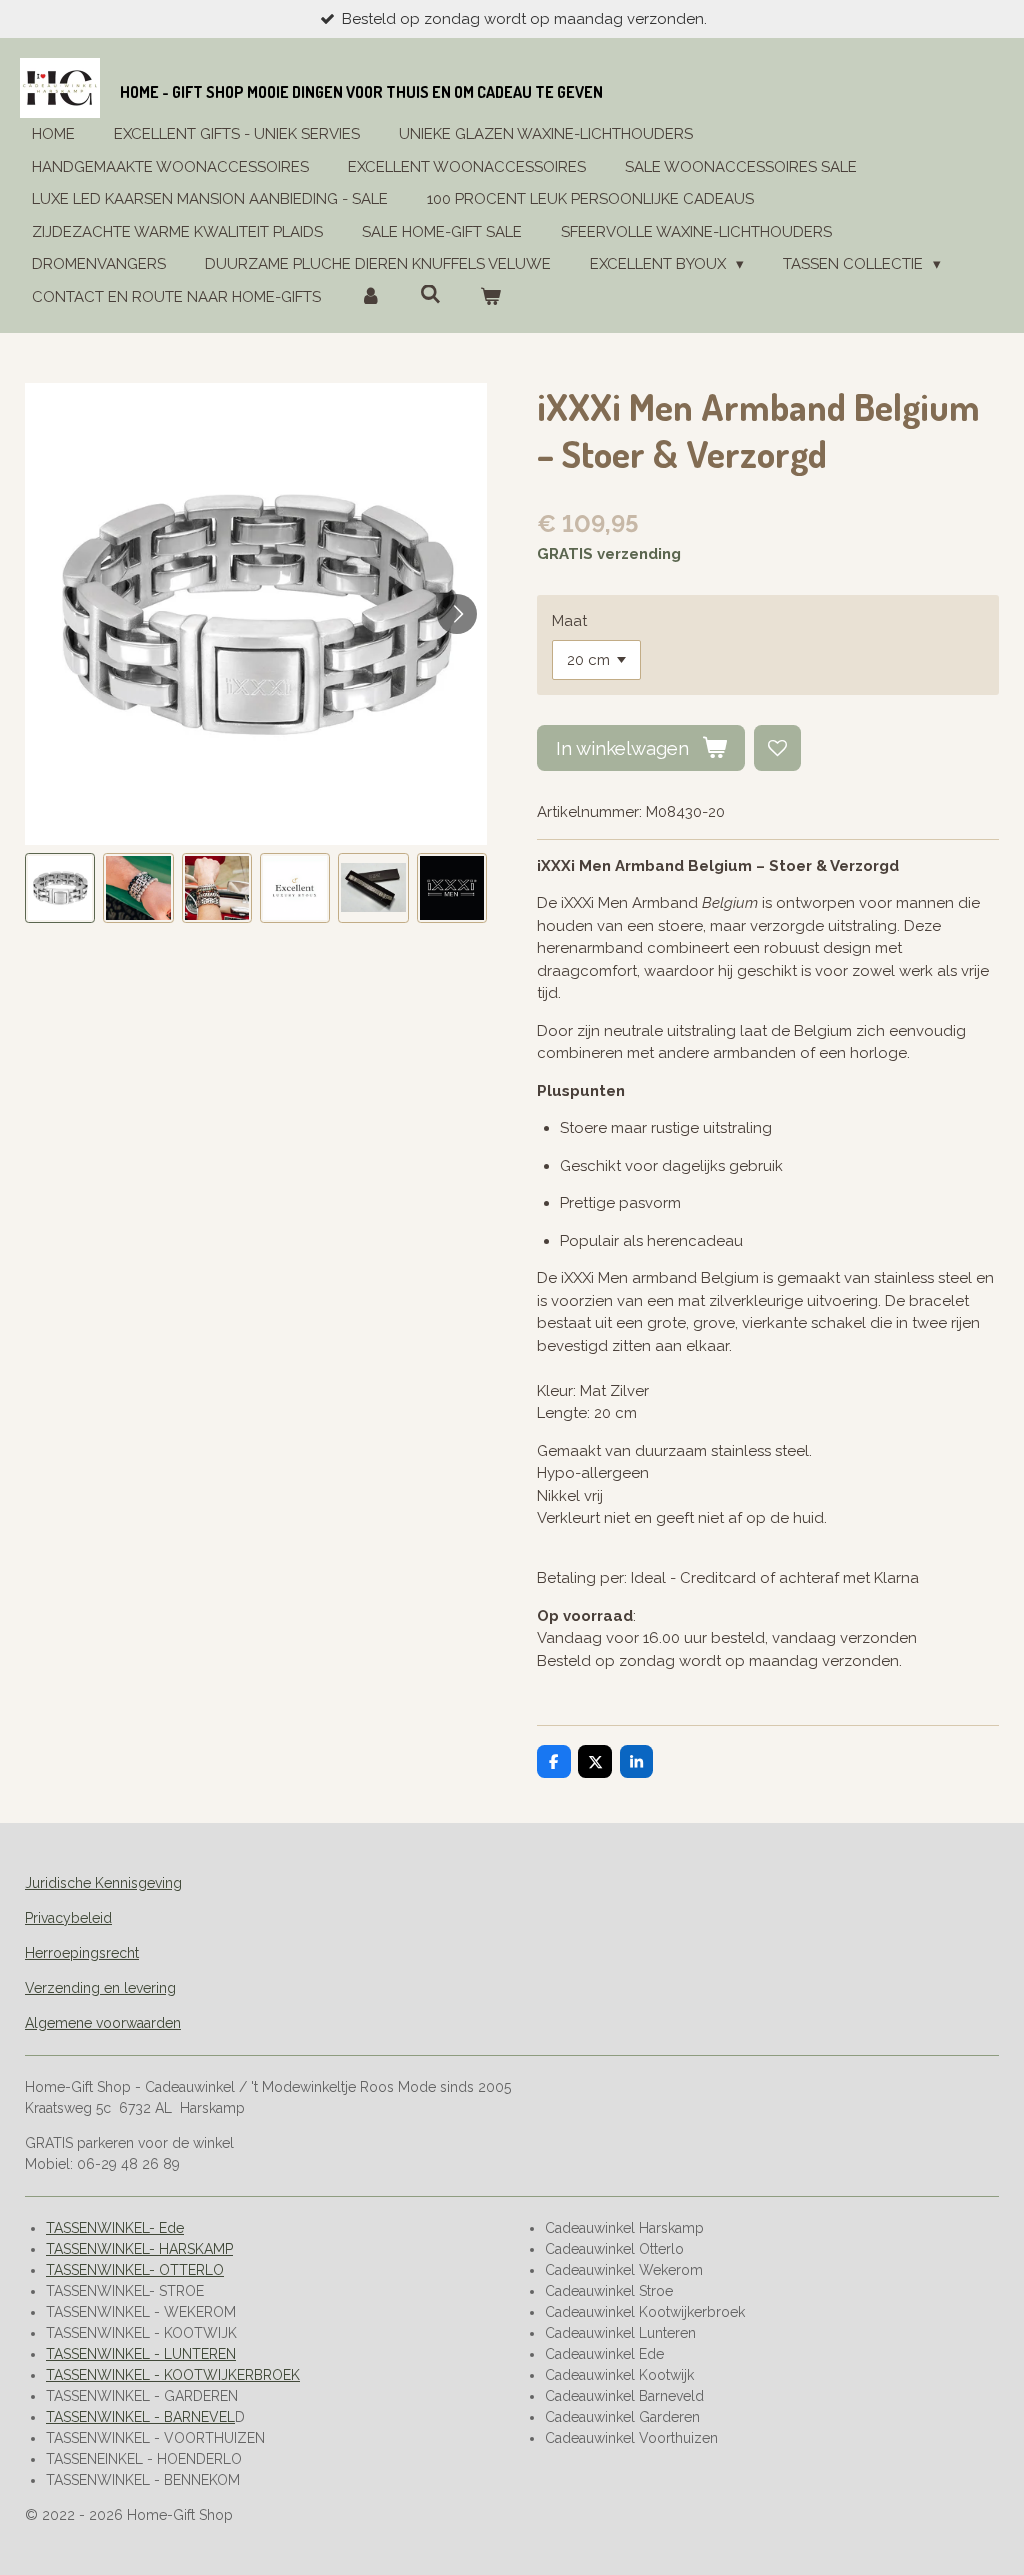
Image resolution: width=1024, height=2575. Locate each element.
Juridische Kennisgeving (103, 1883)
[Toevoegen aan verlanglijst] (777, 748)
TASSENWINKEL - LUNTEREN (141, 2354)
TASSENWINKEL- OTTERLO (135, 2270)
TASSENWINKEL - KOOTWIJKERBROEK (173, 2375)
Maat (569, 621)
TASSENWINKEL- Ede (115, 2228)
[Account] (370, 297)
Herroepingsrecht (82, 1953)
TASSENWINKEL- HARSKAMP (139, 2249)
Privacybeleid (68, 1918)
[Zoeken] (430, 295)
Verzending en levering (100, 1988)
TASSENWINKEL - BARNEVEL (140, 2417)
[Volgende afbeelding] (457, 614)
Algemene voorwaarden (103, 2023)
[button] (60, 888)
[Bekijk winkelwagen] (490, 297)
